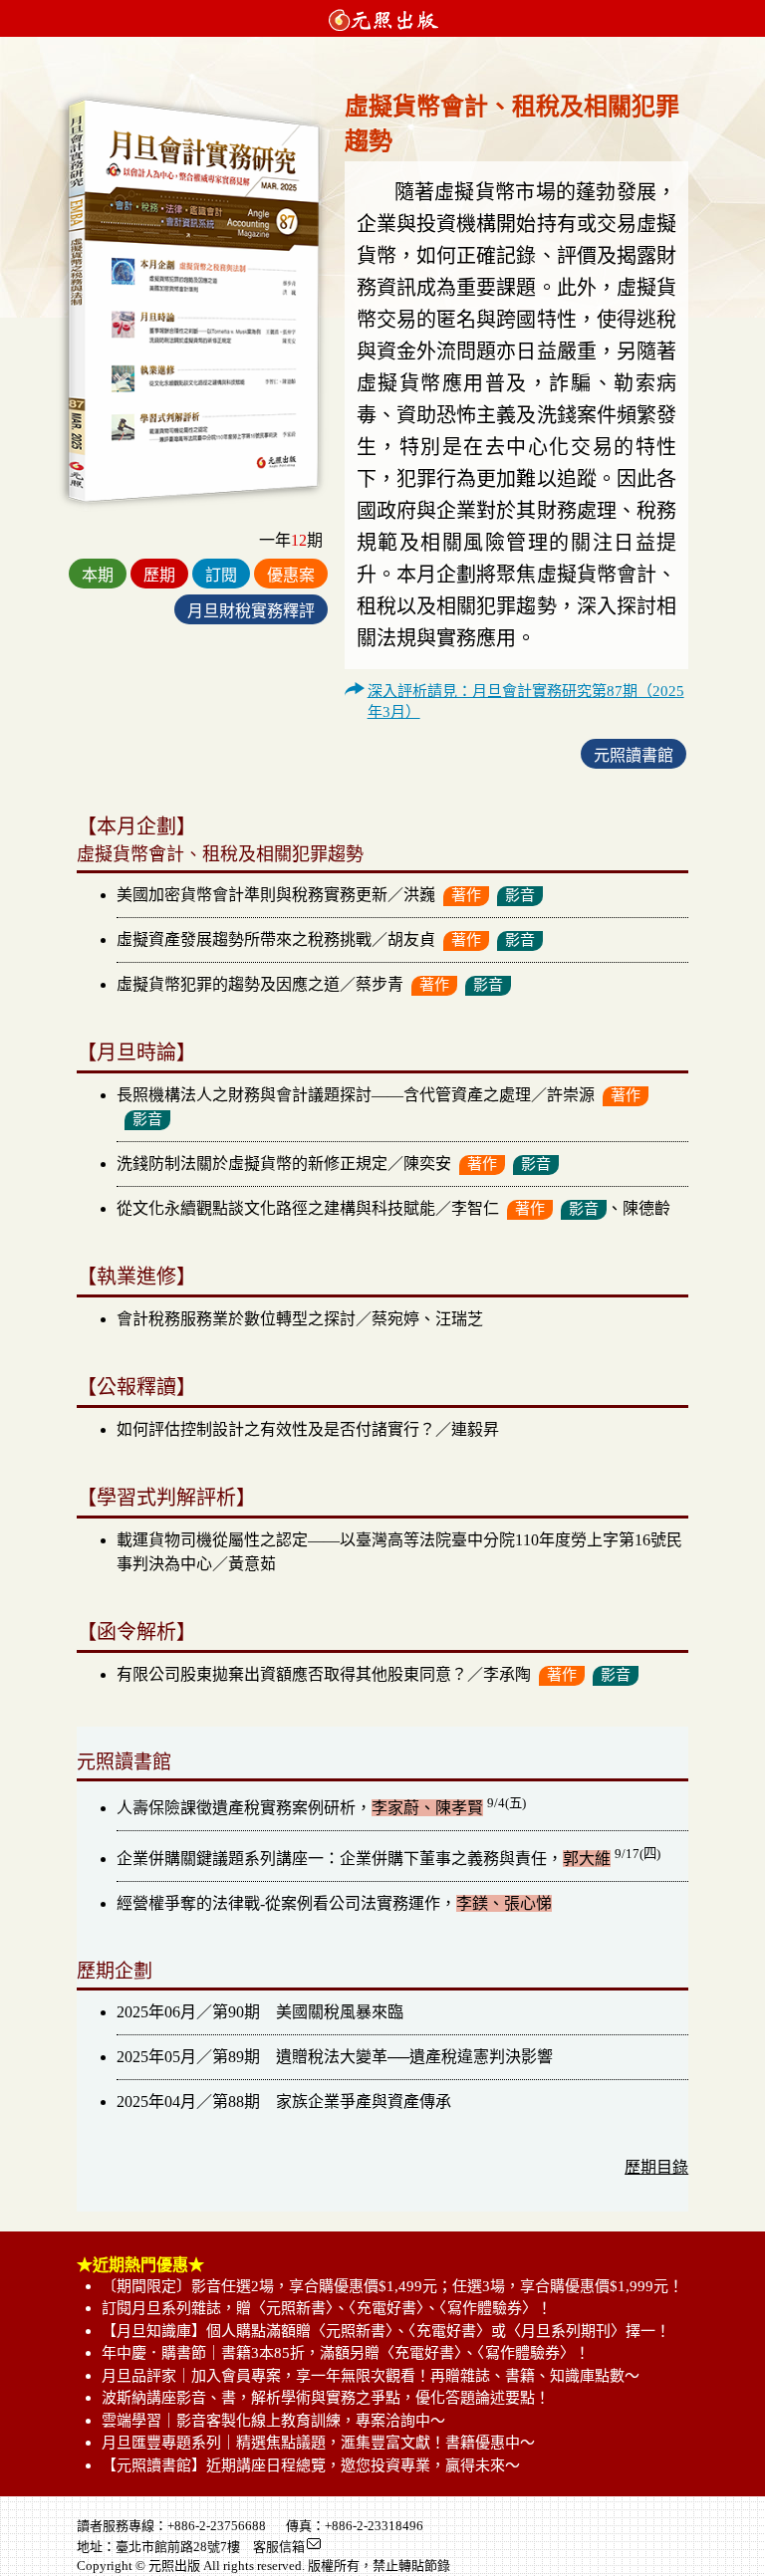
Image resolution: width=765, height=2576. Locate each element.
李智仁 (475, 1208)
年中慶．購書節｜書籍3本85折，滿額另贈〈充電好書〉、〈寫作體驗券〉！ (346, 2353)
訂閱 (221, 575)
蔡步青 (380, 984)
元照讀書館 (634, 755)
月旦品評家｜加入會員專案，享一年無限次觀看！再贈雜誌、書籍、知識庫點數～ (371, 2376)
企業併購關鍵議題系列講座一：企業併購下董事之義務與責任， (388, 1859)
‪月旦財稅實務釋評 (251, 611)
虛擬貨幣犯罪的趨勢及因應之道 (228, 984)
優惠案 (291, 575)
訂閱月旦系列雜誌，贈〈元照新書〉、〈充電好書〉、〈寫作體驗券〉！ (327, 2308)
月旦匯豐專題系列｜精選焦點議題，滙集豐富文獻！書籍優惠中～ (318, 2443)
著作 (466, 895)
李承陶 (507, 1674)
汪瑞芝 (459, 1319)
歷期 (159, 575)
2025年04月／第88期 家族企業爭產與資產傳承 (284, 2102)
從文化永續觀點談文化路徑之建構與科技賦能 (276, 1208)
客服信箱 (279, 2547)
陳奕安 (427, 1164)
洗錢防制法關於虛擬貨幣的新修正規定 (252, 1164)
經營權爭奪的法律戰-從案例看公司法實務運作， (334, 1903)
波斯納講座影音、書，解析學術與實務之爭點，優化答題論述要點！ (326, 2398)
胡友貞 (411, 939)
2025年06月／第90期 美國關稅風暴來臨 (260, 2012)
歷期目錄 (656, 2167)
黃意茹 (252, 1564)
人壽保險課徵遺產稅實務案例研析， (321, 1808)
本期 (98, 575)
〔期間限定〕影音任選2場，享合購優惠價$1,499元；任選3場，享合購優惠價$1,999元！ (392, 2286)
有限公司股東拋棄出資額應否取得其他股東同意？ (292, 1674)
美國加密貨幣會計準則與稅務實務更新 (252, 895)
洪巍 (419, 895)
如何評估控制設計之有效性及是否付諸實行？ (276, 1429)
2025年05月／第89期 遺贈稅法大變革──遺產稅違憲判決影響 (335, 2057)
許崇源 (571, 1095)
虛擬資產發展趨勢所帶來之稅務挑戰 (244, 939)
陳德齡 (646, 1208)
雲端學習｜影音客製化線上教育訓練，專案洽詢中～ (273, 2421)
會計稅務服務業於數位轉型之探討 (236, 1319)
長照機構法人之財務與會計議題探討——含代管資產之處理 (324, 1095)
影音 (520, 895)
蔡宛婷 (395, 1319)
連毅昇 (475, 1429)
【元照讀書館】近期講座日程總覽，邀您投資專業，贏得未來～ (311, 2465)
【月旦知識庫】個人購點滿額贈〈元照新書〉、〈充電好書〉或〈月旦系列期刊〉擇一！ (386, 2331)
